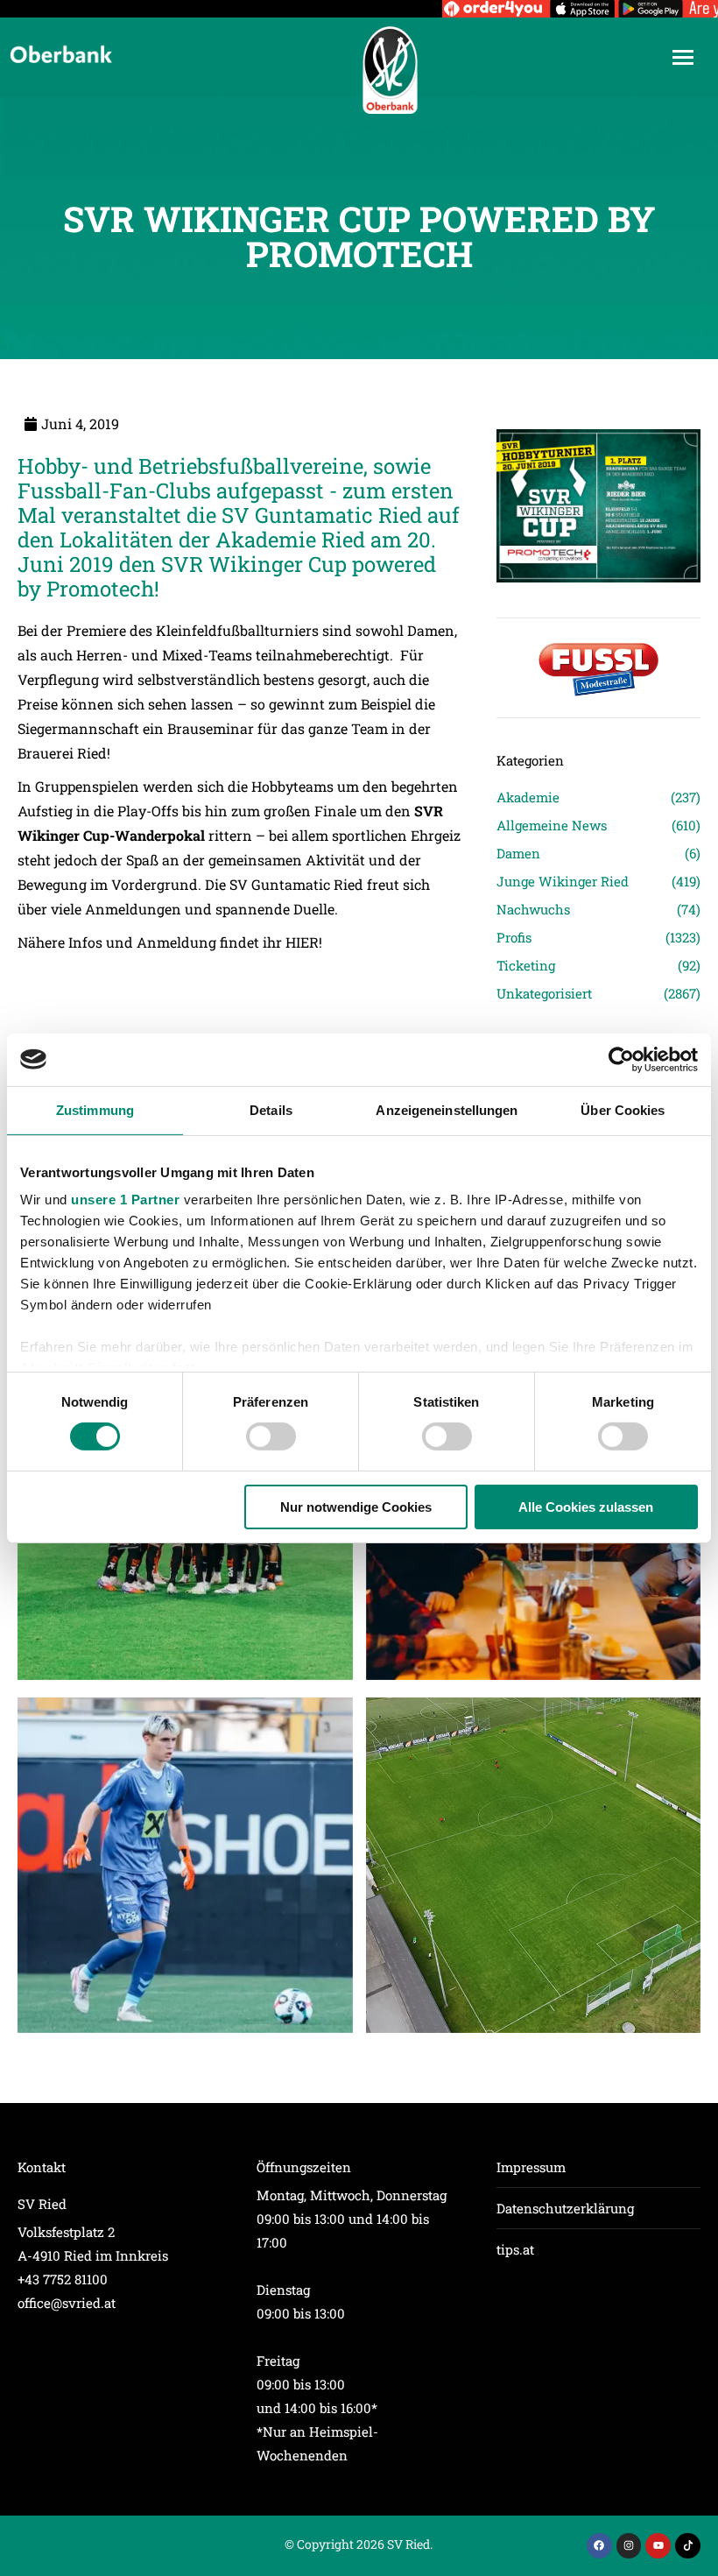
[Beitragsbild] (185, 1865)
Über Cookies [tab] (623, 1109)
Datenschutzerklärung (565, 2208)
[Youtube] (658, 2546)
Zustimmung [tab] (95, 1109)
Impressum (531, 2167)
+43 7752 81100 (63, 2279)
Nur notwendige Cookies (356, 1507)
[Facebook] (599, 2546)
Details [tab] (271, 1109)
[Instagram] (629, 2546)
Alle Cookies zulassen (586, 1507)
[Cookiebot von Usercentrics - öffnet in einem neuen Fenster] (621, 1059)
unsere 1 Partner (125, 1200)
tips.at (515, 2249)
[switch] (271, 1436)
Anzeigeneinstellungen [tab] (447, 1109)
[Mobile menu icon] (683, 57)
